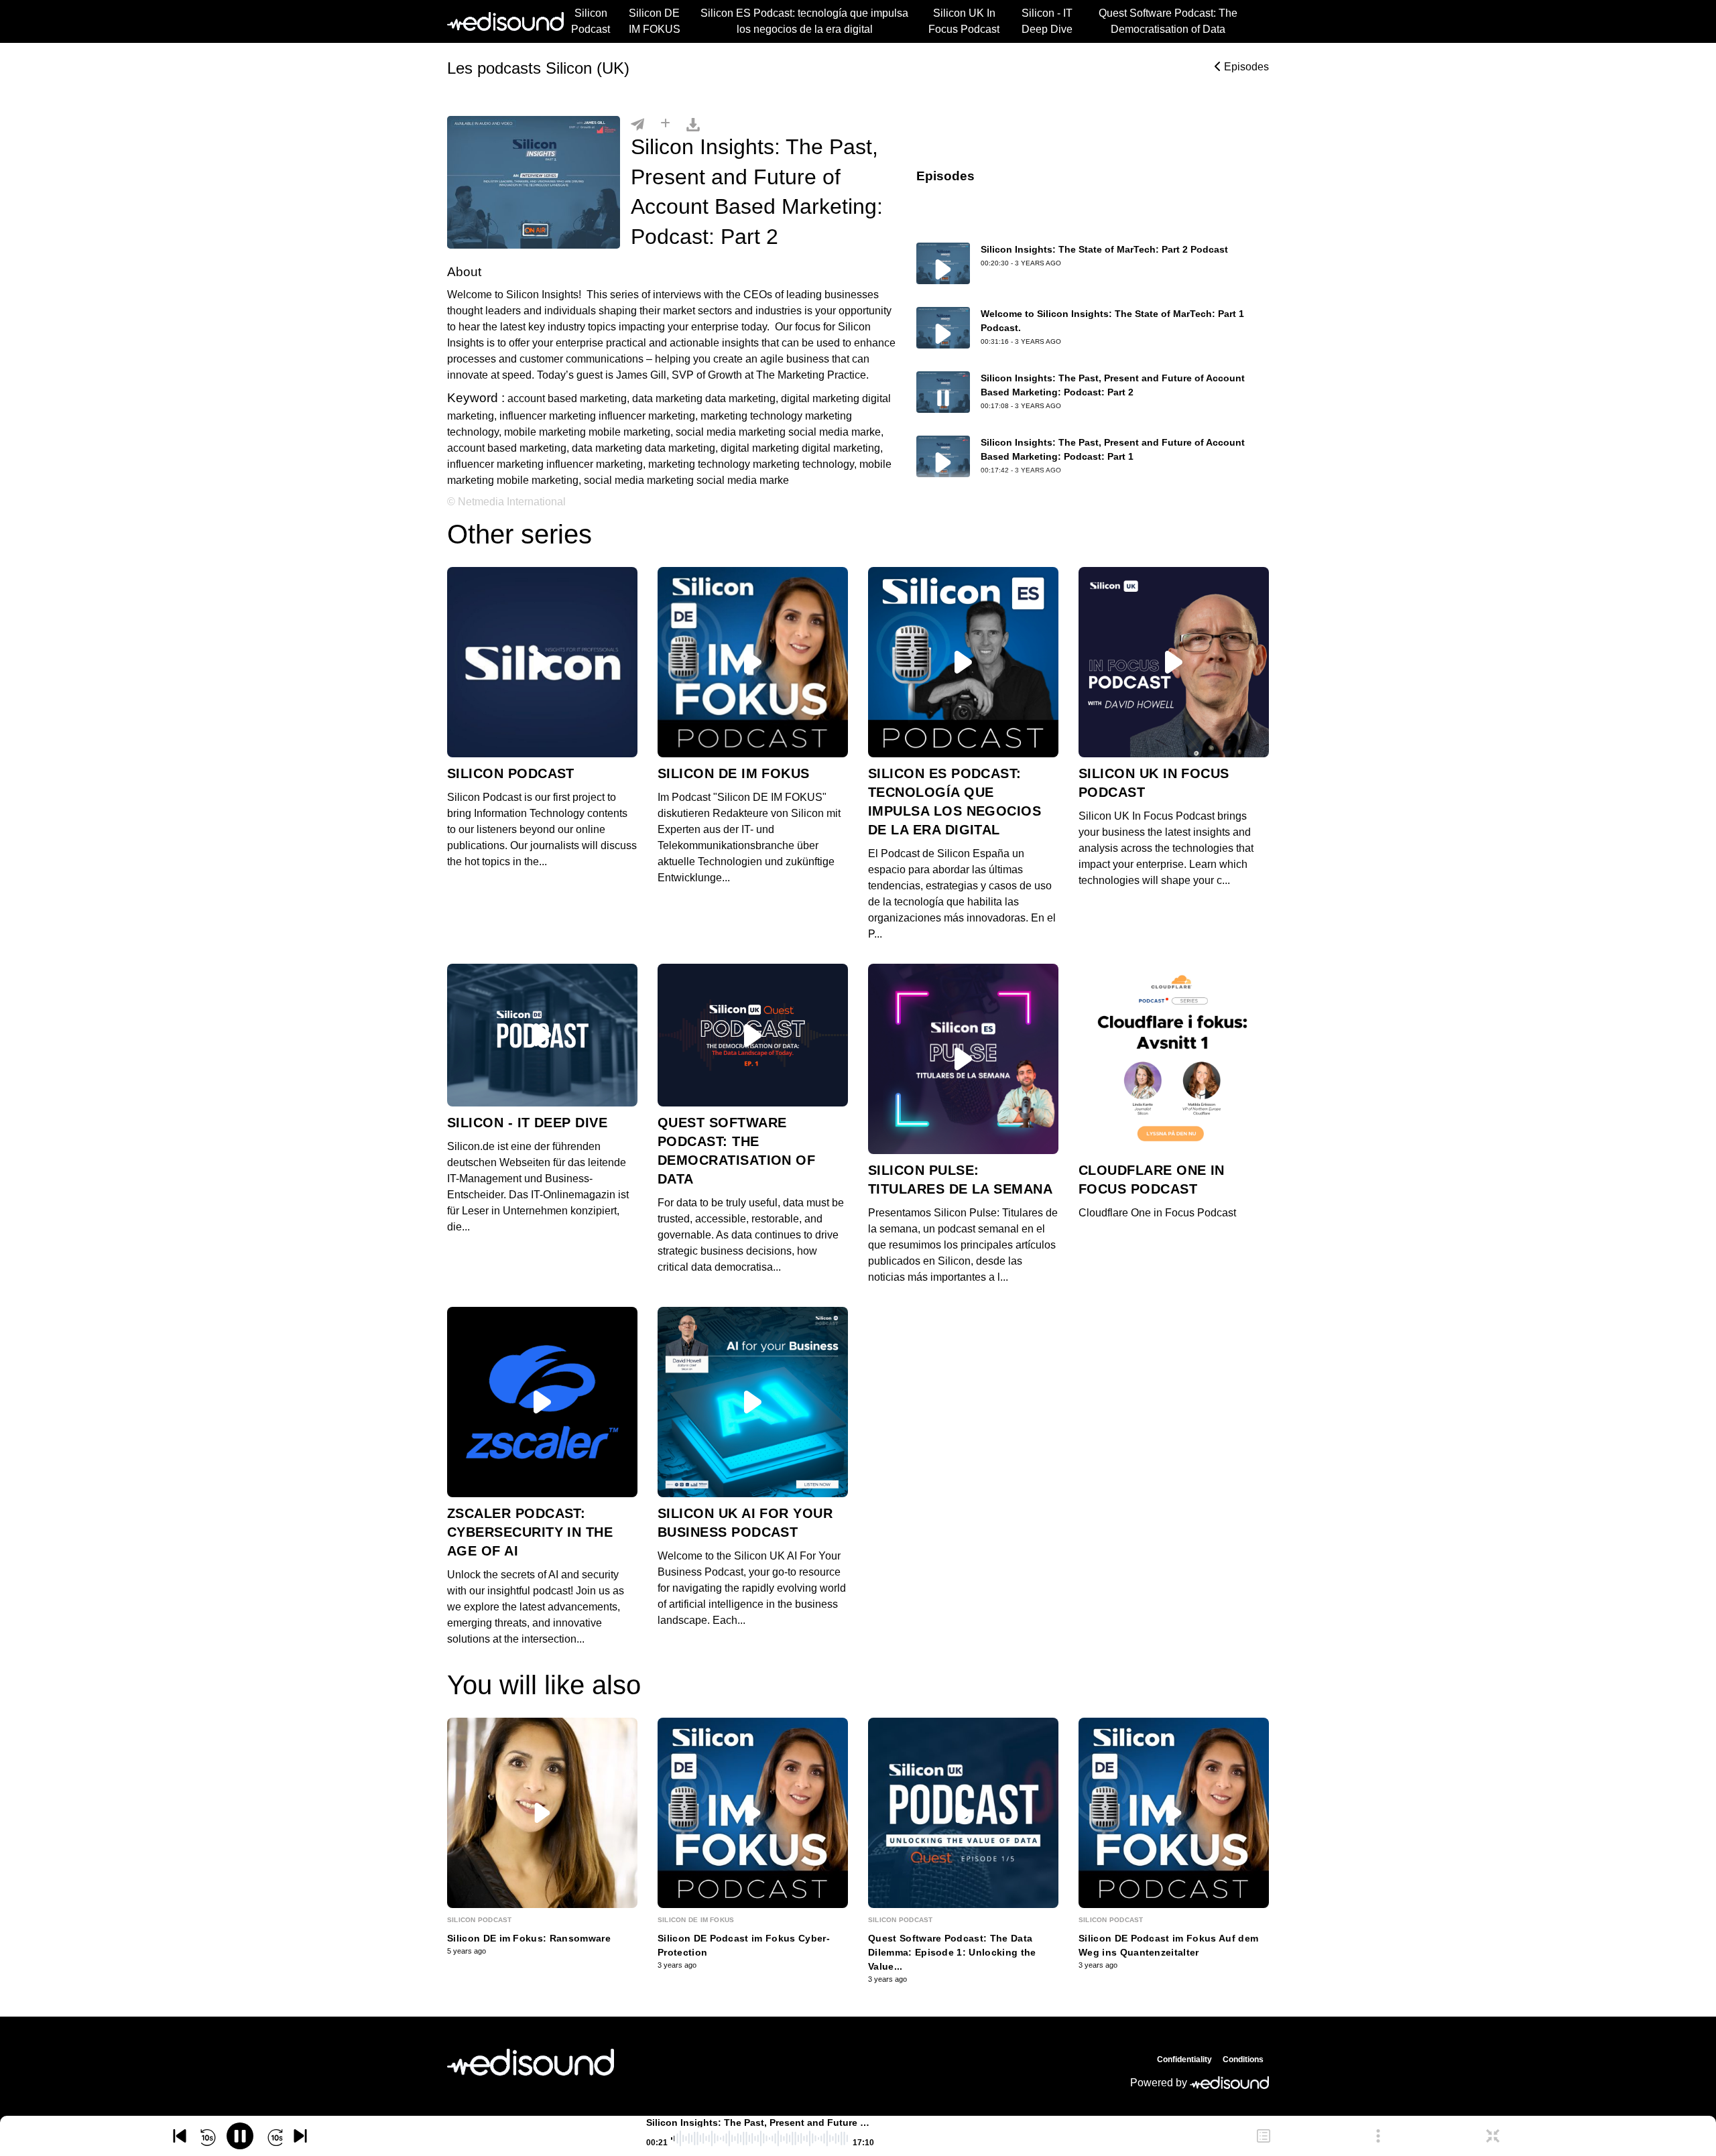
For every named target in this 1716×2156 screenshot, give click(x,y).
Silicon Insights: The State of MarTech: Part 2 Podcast (1104, 249)
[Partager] (637, 124)
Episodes (1245, 67)
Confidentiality (1184, 2059)
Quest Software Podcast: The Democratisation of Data (1168, 21)
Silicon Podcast (591, 21)
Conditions (1243, 2059)
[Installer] (665, 124)
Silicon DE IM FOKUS (655, 21)
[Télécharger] (693, 124)
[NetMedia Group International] (531, 2062)
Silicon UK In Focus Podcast (964, 21)
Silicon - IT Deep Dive (1047, 21)
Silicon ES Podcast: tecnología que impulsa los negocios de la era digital (804, 21)
